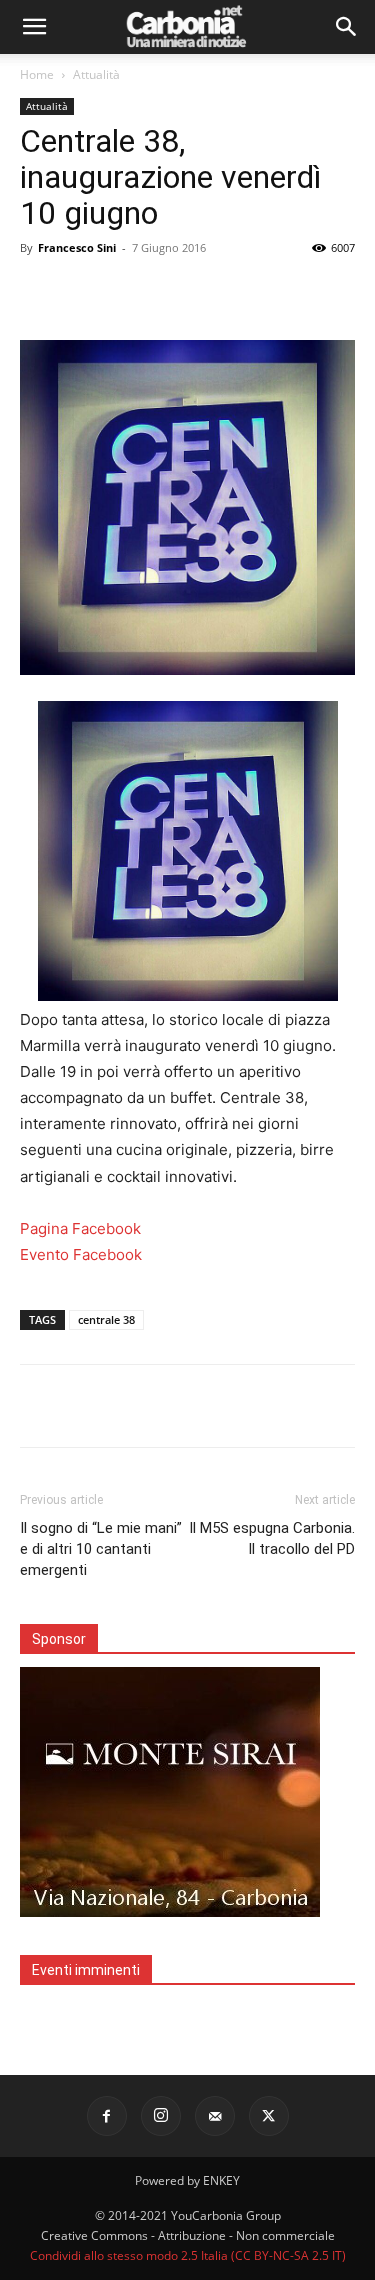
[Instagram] (161, 2116)
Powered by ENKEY (187, 2180)
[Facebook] (107, 2116)
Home (37, 74)
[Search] (347, 27)
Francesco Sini (77, 247)
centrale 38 (106, 1319)
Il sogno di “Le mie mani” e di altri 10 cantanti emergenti (101, 1549)
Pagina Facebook (80, 1228)
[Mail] (215, 2116)
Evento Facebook (81, 1254)
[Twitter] (269, 2116)
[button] (34, 27)
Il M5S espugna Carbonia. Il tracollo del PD (272, 1538)
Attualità (96, 74)
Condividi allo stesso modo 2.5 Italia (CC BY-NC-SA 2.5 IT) (188, 2255)
